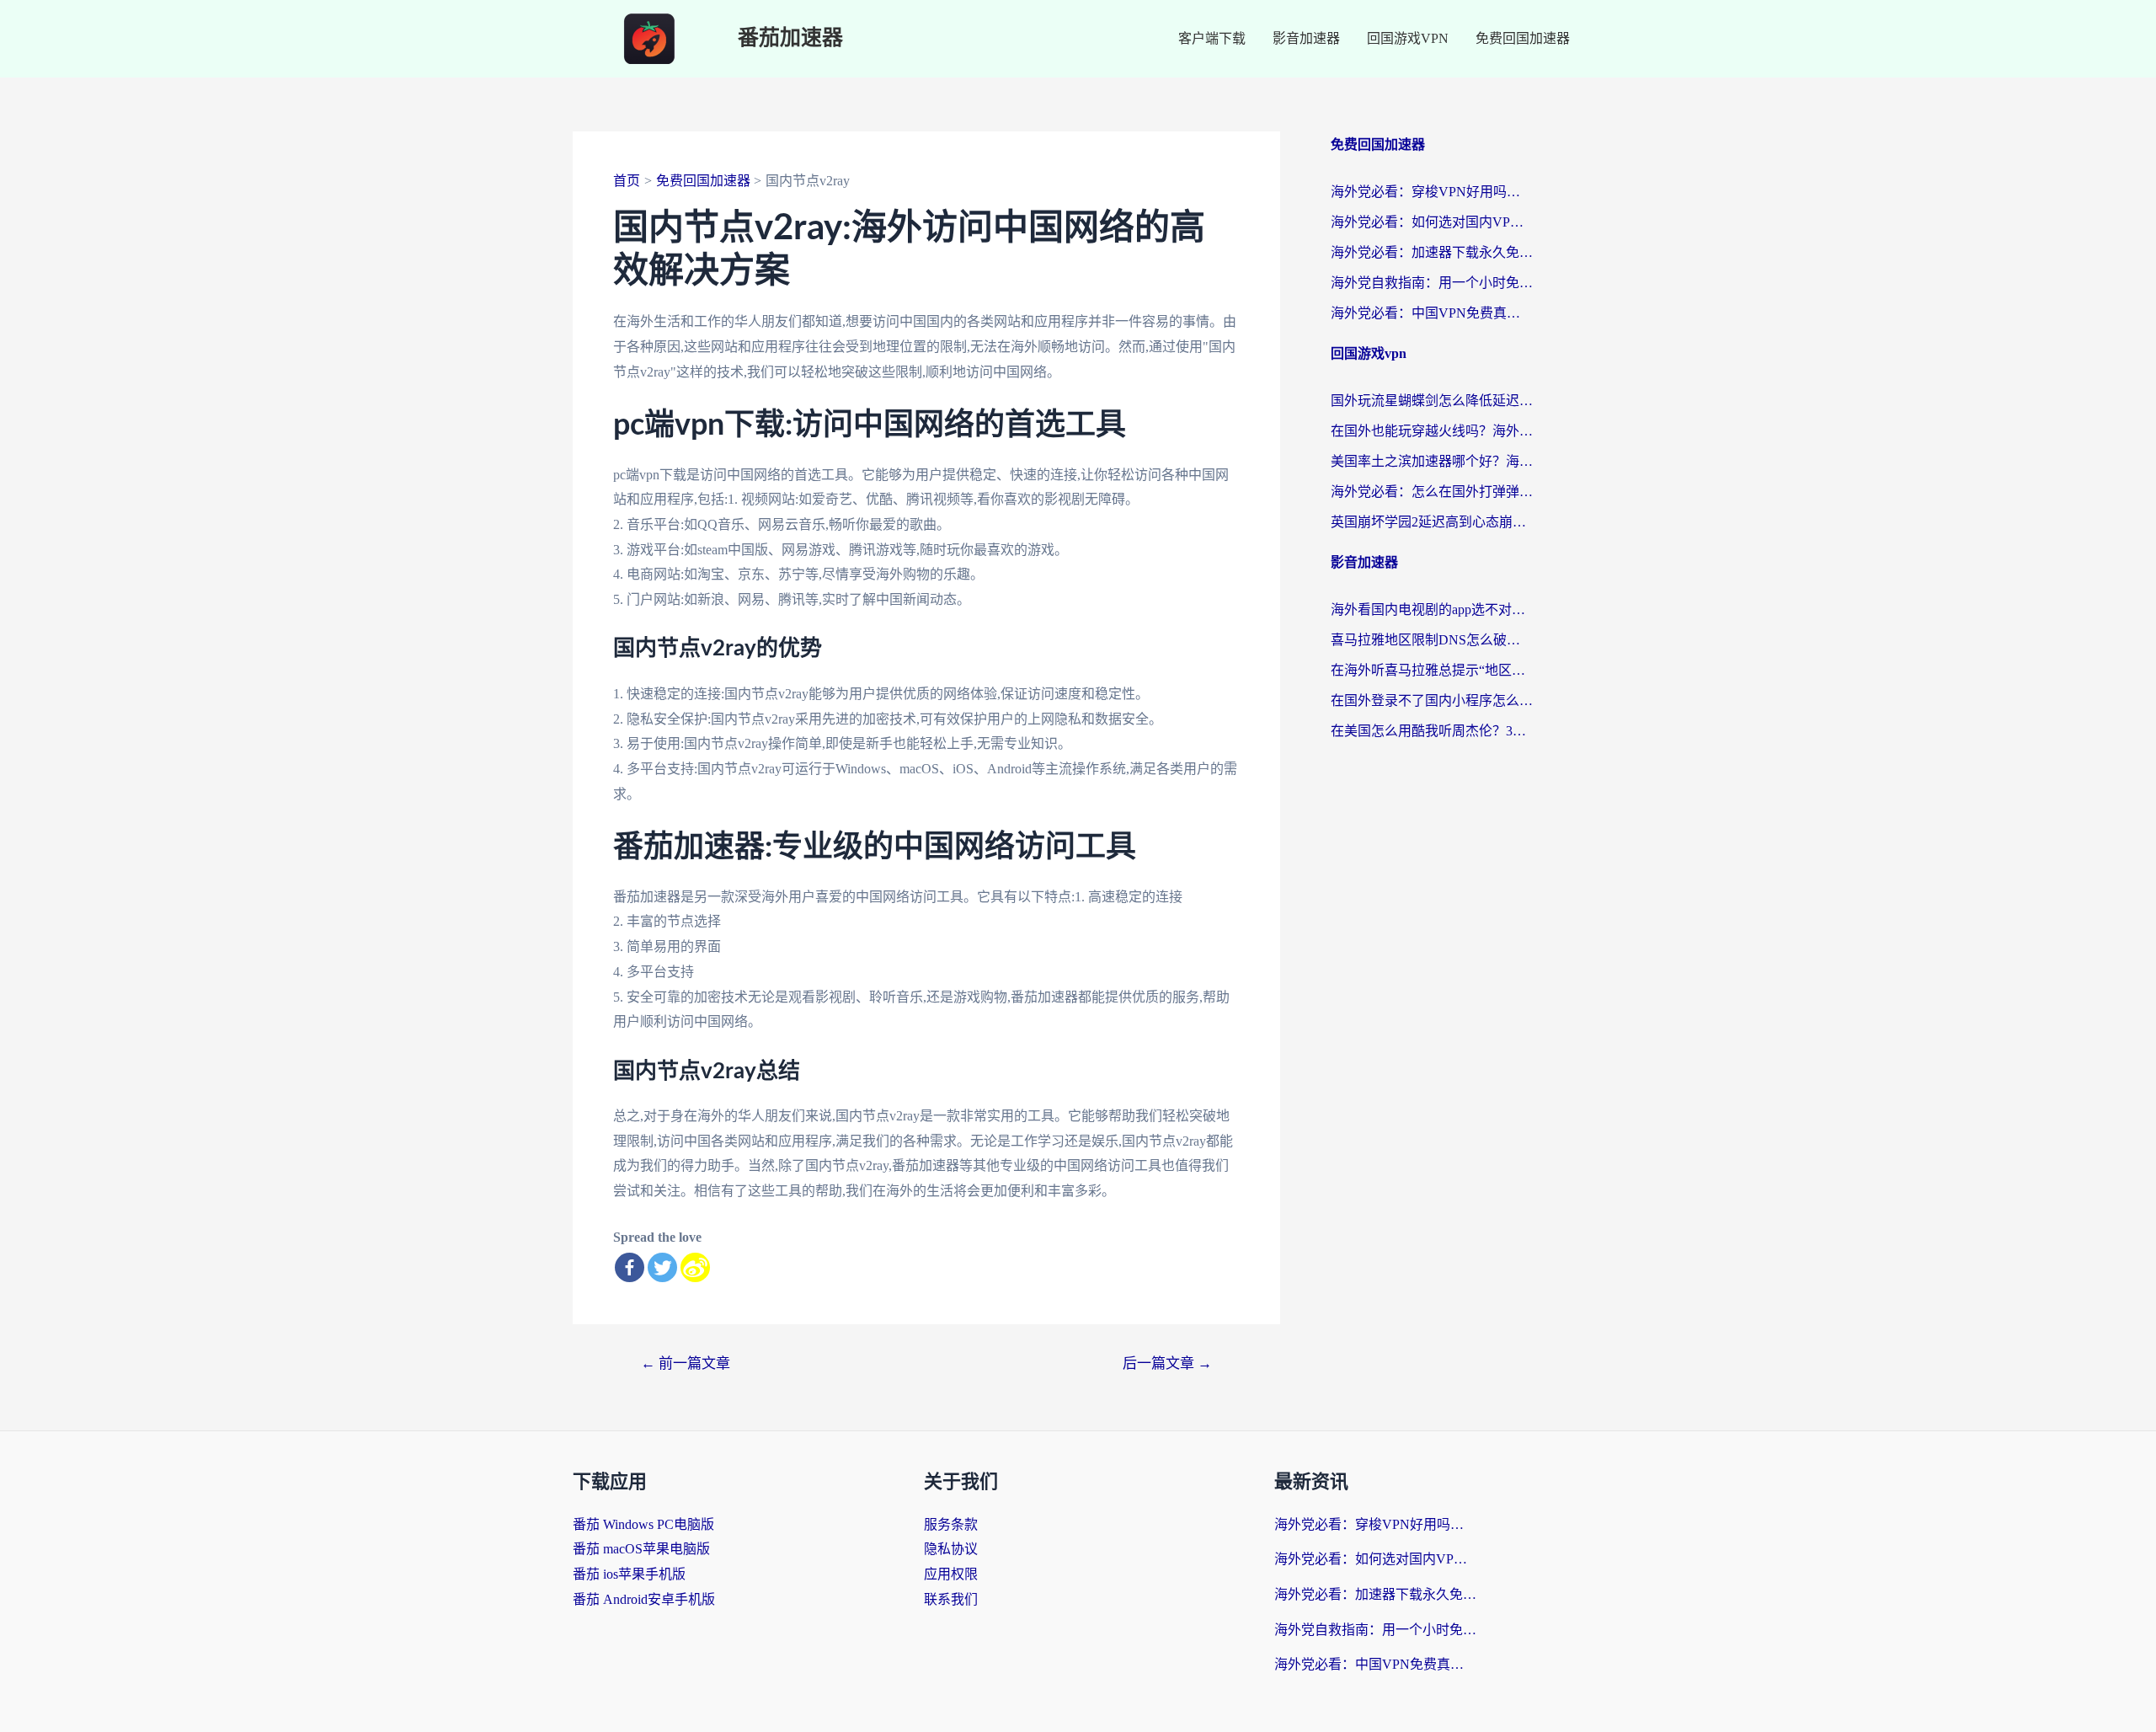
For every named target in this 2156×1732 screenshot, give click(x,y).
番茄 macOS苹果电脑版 (641, 1549)
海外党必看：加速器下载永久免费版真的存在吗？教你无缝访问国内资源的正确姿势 (1432, 252)
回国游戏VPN (1408, 38)
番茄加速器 (790, 38)
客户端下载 (1212, 38)
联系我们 (951, 1599)
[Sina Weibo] (695, 1267)
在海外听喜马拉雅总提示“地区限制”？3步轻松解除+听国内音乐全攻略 (1432, 670)
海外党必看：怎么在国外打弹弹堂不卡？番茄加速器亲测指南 (1432, 492)
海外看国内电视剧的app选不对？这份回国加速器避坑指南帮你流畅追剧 (1432, 609)
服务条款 (951, 1524)
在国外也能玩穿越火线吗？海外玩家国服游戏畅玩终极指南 (1432, 431)
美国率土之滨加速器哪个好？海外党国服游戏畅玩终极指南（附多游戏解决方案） (1432, 461)
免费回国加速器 (1523, 38)
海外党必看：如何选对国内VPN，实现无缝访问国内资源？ (1432, 222)
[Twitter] (662, 1267)
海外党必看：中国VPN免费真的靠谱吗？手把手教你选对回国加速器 (1432, 313)
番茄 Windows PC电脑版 (643, 1524)
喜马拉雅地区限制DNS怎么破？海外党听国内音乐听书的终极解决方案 (1432, 640)
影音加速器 (1306, 38)
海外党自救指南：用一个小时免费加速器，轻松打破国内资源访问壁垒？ (1432, 283)
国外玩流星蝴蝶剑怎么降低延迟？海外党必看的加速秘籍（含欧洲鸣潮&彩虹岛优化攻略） (1432, 401)
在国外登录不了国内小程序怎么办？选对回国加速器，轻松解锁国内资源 (1432, 700)
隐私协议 (951, 1549)
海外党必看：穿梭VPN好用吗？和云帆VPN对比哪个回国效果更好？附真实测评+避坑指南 (1432, 192)
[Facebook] (630, 1267)
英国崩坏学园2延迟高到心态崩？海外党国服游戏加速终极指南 (1432, 522)
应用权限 (951, 1574)
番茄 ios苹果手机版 (629, 1574)
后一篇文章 (1167, 1363)
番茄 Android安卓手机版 (644, 1599)
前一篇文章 (686, 1363)
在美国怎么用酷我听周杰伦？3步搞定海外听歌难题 (1432, 731)
